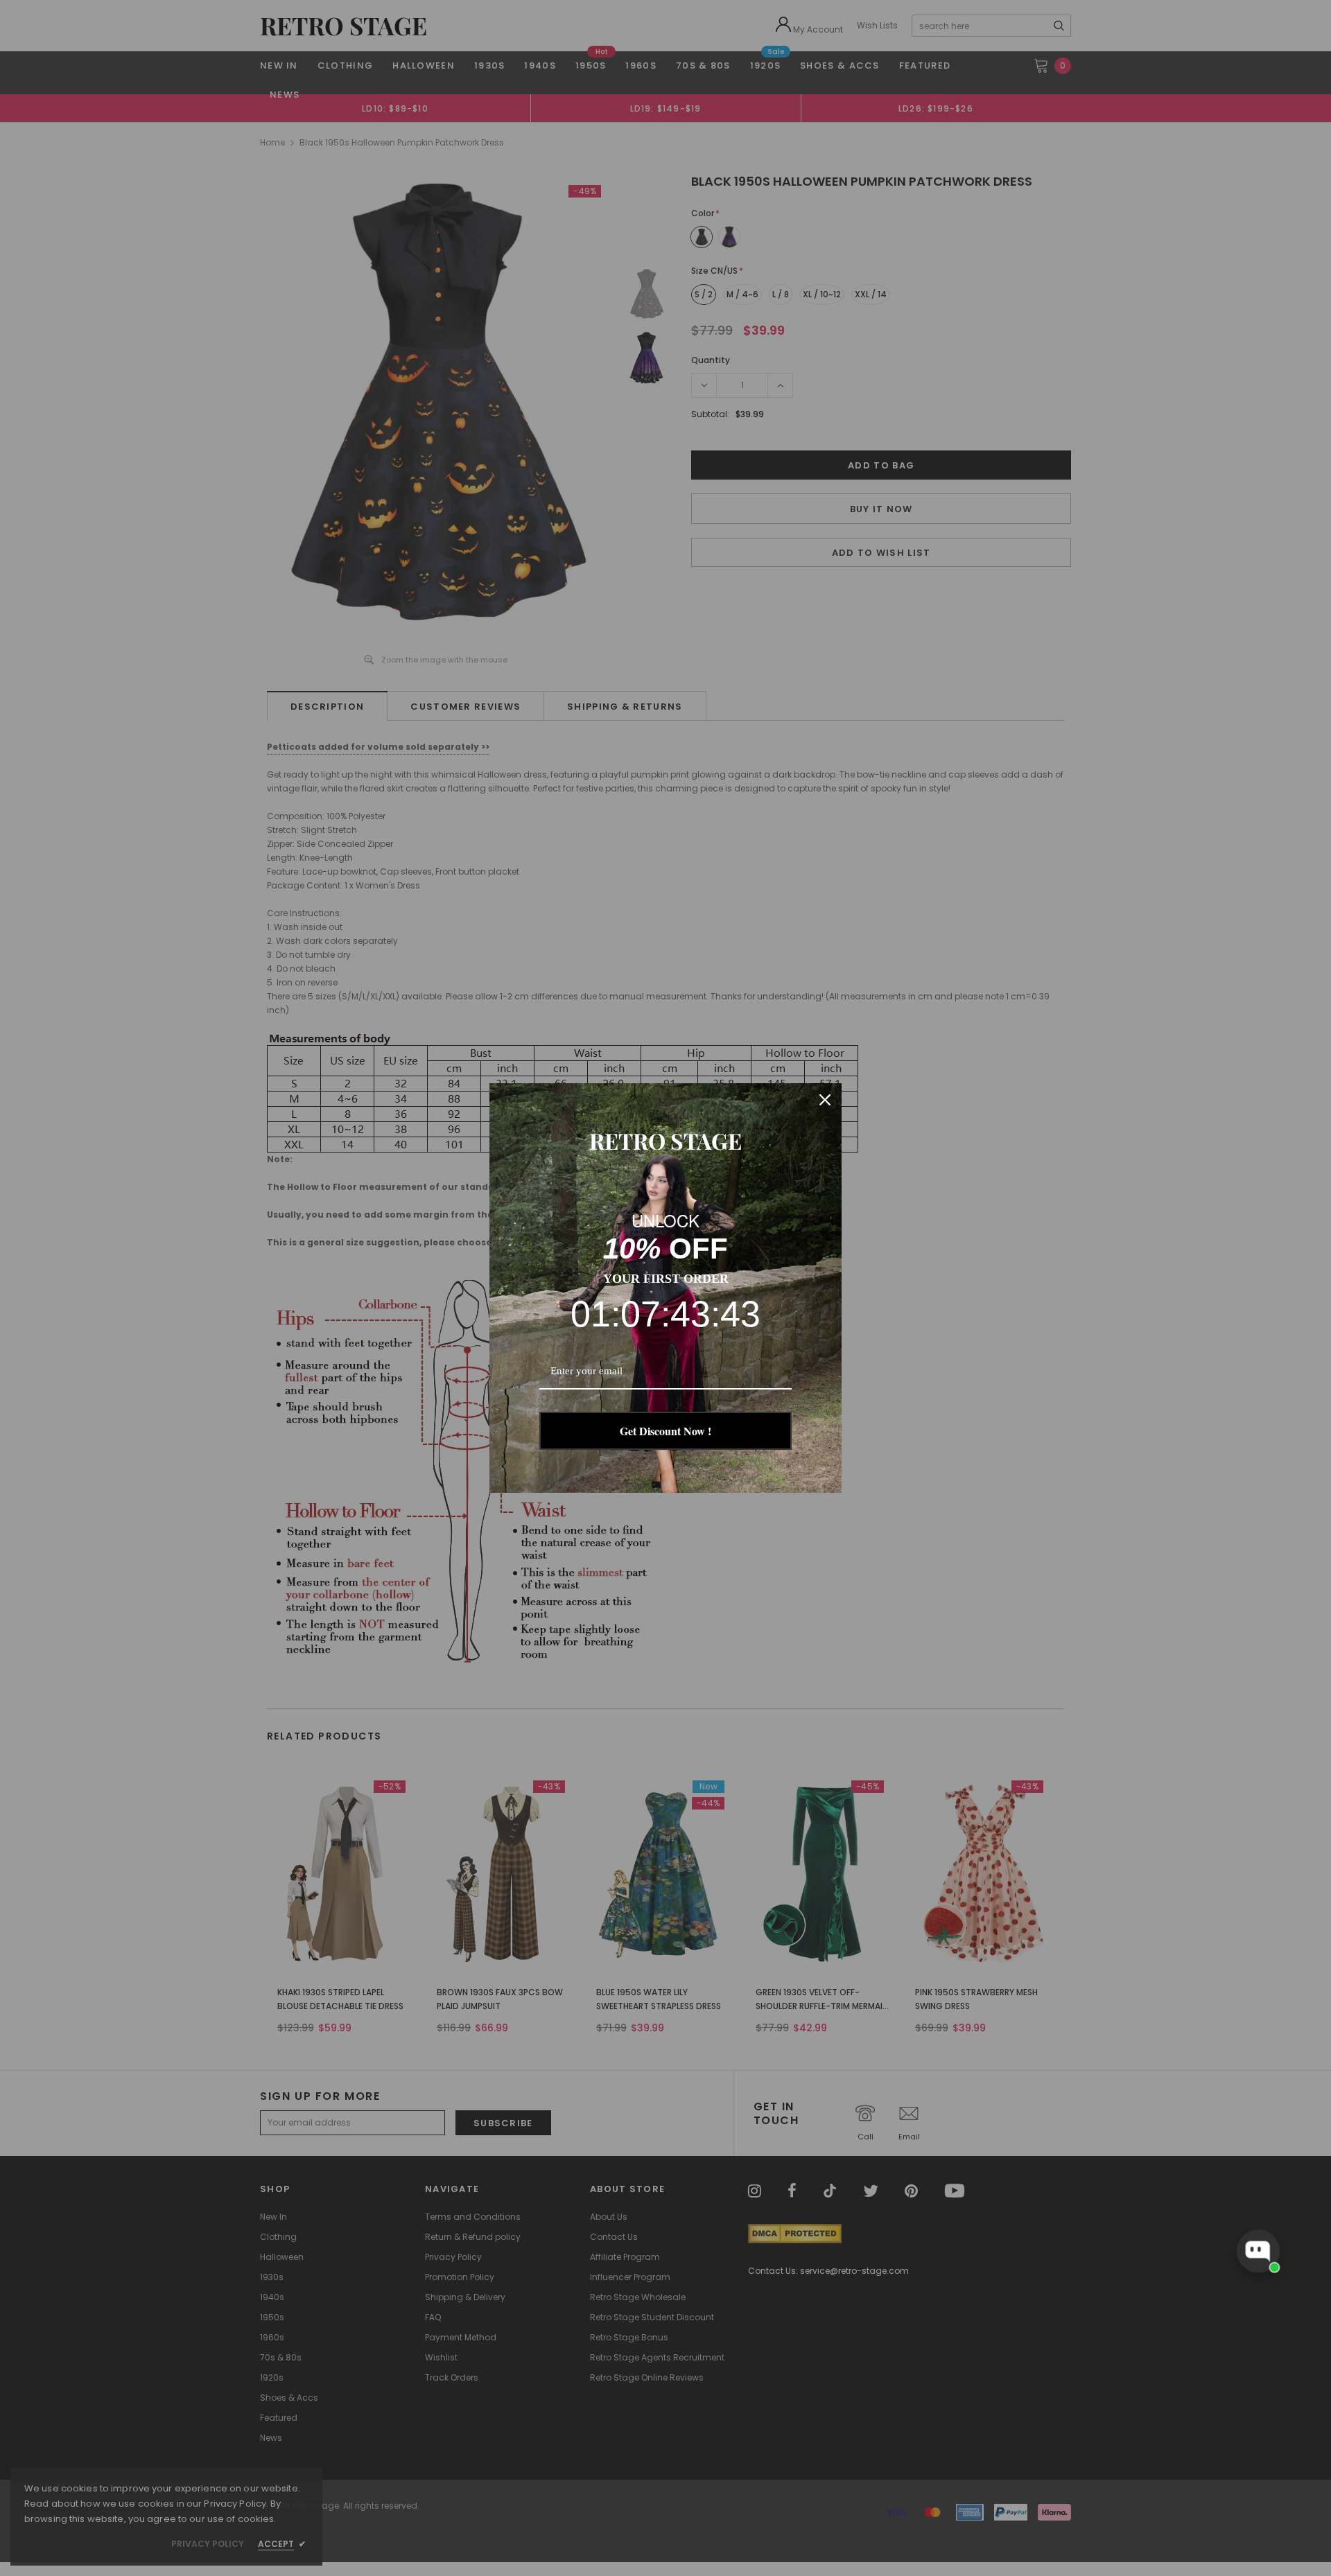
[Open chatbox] (1258, 2251)
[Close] (825, 1100)
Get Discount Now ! (665, 1431)
